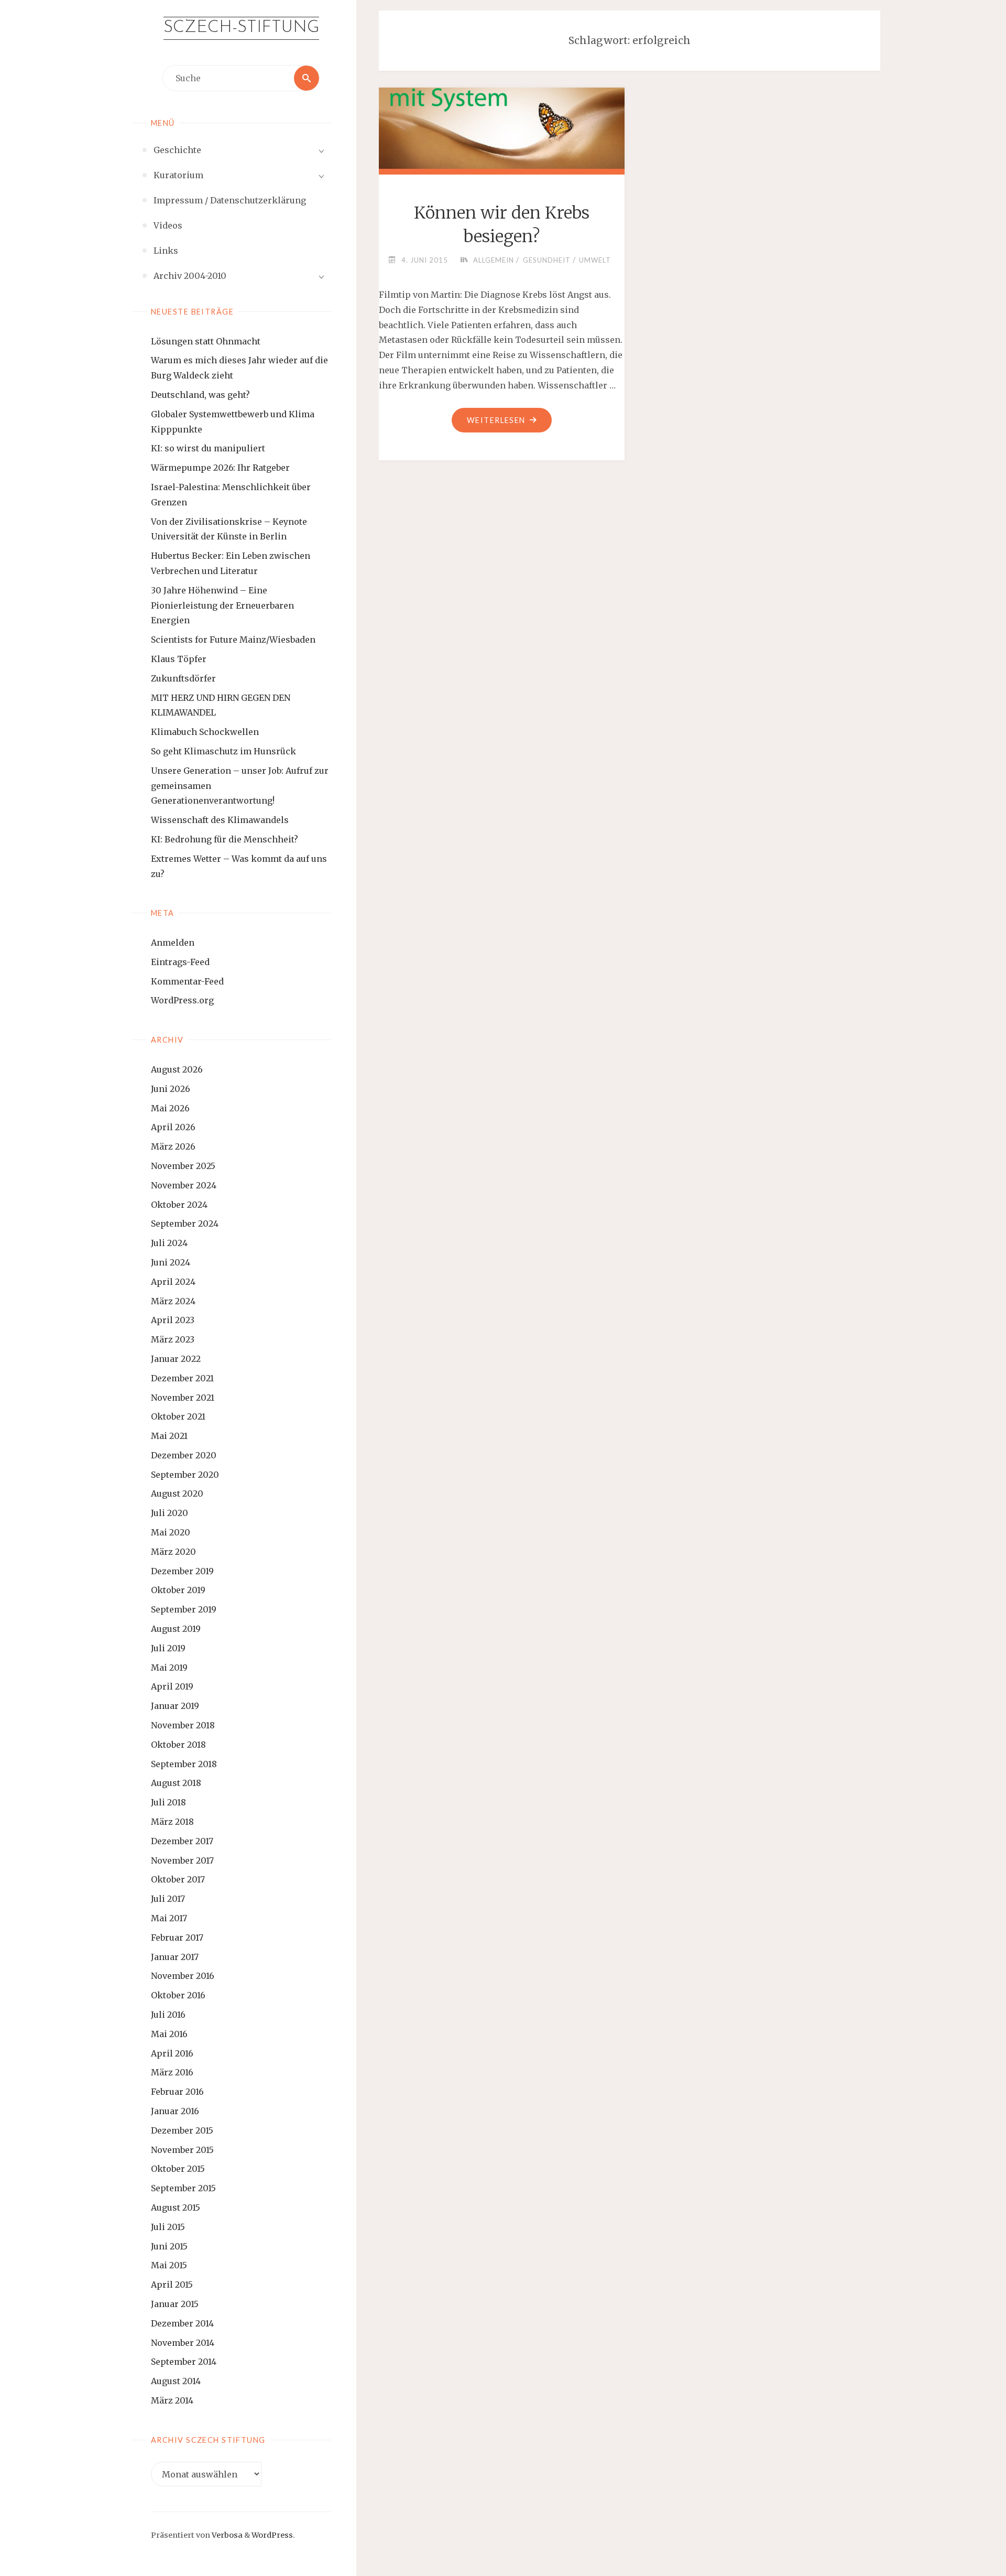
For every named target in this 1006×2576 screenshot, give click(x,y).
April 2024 (173, 1282)
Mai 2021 (169, 1436)
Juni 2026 (171, 1089)
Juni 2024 (171, 1262)
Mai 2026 (170, 1108)
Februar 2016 (177, 2092)
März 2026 (173, 1146)
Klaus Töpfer (179, 659)
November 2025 (183, 1166)
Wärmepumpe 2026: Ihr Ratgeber (220, 468)
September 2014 (184, 2362)
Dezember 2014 (182, 2323)
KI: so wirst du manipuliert (208, 448)
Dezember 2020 (184, 1455)
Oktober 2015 (178, 2169)
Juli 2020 (170, 1513)
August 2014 (176, 2381)
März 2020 (173, 1552)
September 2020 (185, 1475)
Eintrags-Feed (180, 962)
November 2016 (183, 1976)
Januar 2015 (175, 2304)
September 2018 (184, 1764)
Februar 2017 (177, 1938)
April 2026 (173, 1127)
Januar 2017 (175, 1957)
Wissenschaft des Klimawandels (220, 820)
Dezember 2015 (182, 2130)
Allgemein (494, 260)
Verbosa (226, 2535)
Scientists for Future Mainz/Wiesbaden (233, 640)
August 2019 (176, 1629)
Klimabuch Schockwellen (205, 732)
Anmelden (173, 943)
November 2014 (183, 2343)
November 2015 (182, 2150)
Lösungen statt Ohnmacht (206, 341)
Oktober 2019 (178, 1590)
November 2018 (183, 1725)
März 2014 (172, 2400)
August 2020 (177, 1493)
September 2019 (184, 1609)
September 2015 (183, 2188)
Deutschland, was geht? (200, 395)
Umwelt (595, 260)
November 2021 (183, 1398)
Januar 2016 (175, 2111)
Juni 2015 (169, 2246)
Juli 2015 (168, 2227)
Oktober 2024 (179, 1205)
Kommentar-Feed (187, 981)
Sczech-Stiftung (241, 28)
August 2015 (176, 2207)
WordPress (272, 2535)
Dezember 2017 (182, 1841)
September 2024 (185, 1224)
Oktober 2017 (178, 1879)
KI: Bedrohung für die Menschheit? (225, 839)
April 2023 (173, 1320)
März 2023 (173, 1339)
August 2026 (177, 1069)
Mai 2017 (169, 1918)
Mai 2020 (171, 1532)
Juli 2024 (169, 1243)
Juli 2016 (168, 2015)
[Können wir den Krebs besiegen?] (501, 126)
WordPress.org (182, 1000)
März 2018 (172, 1822)
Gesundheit (547, 260)
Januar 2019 (175, 1706)
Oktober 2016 (178, 1995)
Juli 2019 (168, 1648)
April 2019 (172, 1686)
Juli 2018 (168, 1802)
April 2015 (172, 2285)
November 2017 (182, 1860)
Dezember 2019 (182, 1571)
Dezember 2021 (182, 1378)
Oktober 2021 (178, 1416)
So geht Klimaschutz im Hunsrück (223, 751)
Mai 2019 (169, 1668)
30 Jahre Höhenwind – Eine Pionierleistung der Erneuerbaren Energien (222, 605)
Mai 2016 (169, 2034)
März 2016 (172, 2072)
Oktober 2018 (178, 1745)
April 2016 (172, 2053)
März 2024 (173, 1301)
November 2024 (184, 1185)
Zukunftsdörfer (183, 678)
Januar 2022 (176, 1359)
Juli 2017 (168, 1899)
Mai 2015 (169, 2265)
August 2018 (176, 1783)
